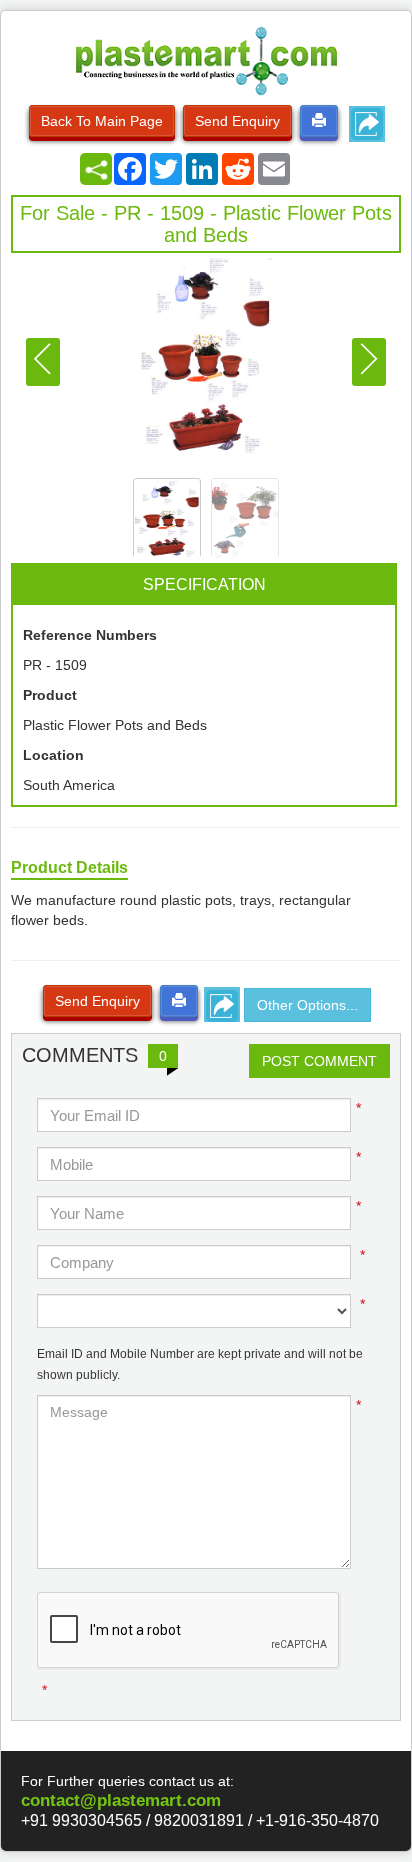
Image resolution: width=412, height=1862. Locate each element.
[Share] (96, 169)
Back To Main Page (102, 121)
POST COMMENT (319, 1061)
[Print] (319, 121)
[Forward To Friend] (367, 124)
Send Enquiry (237, 121)
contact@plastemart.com (121, 1800)
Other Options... (307, 1005)
